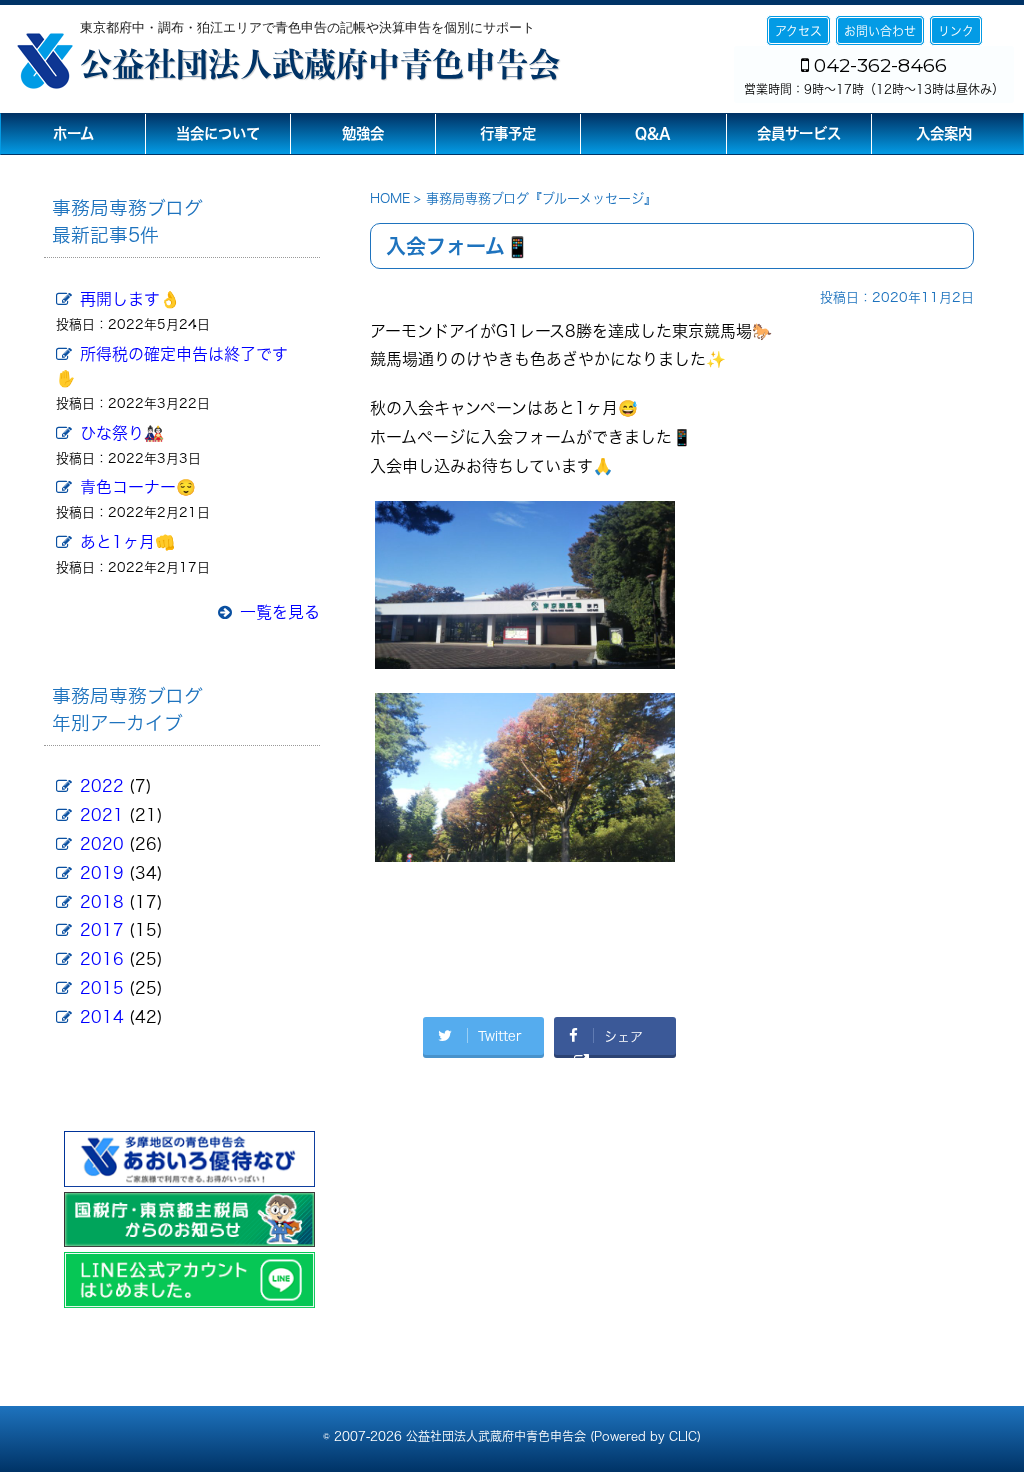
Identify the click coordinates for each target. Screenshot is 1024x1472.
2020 (102, 844)
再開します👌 (130, 299)
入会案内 (944, 133)
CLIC (683, 1436)
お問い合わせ (880, 31)
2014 (102, 1017)
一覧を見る (280, 612)
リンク (956, 31)
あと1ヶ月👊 (127, 542)
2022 (102, 786)
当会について (218, 133)
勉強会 (363, 133)
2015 (102, 988)
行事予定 (508, 133)
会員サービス (799, 133)
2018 (102, 902)
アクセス (798, 31)
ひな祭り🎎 (122, 433)
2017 (102, 930)
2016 (102, 959)
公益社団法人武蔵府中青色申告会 (320, 64)
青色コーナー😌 (138, 487)
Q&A (653, 133)
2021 (102, 815)
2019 (102, 873)
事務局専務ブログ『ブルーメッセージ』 (541, 198)
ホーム (73, 133)
